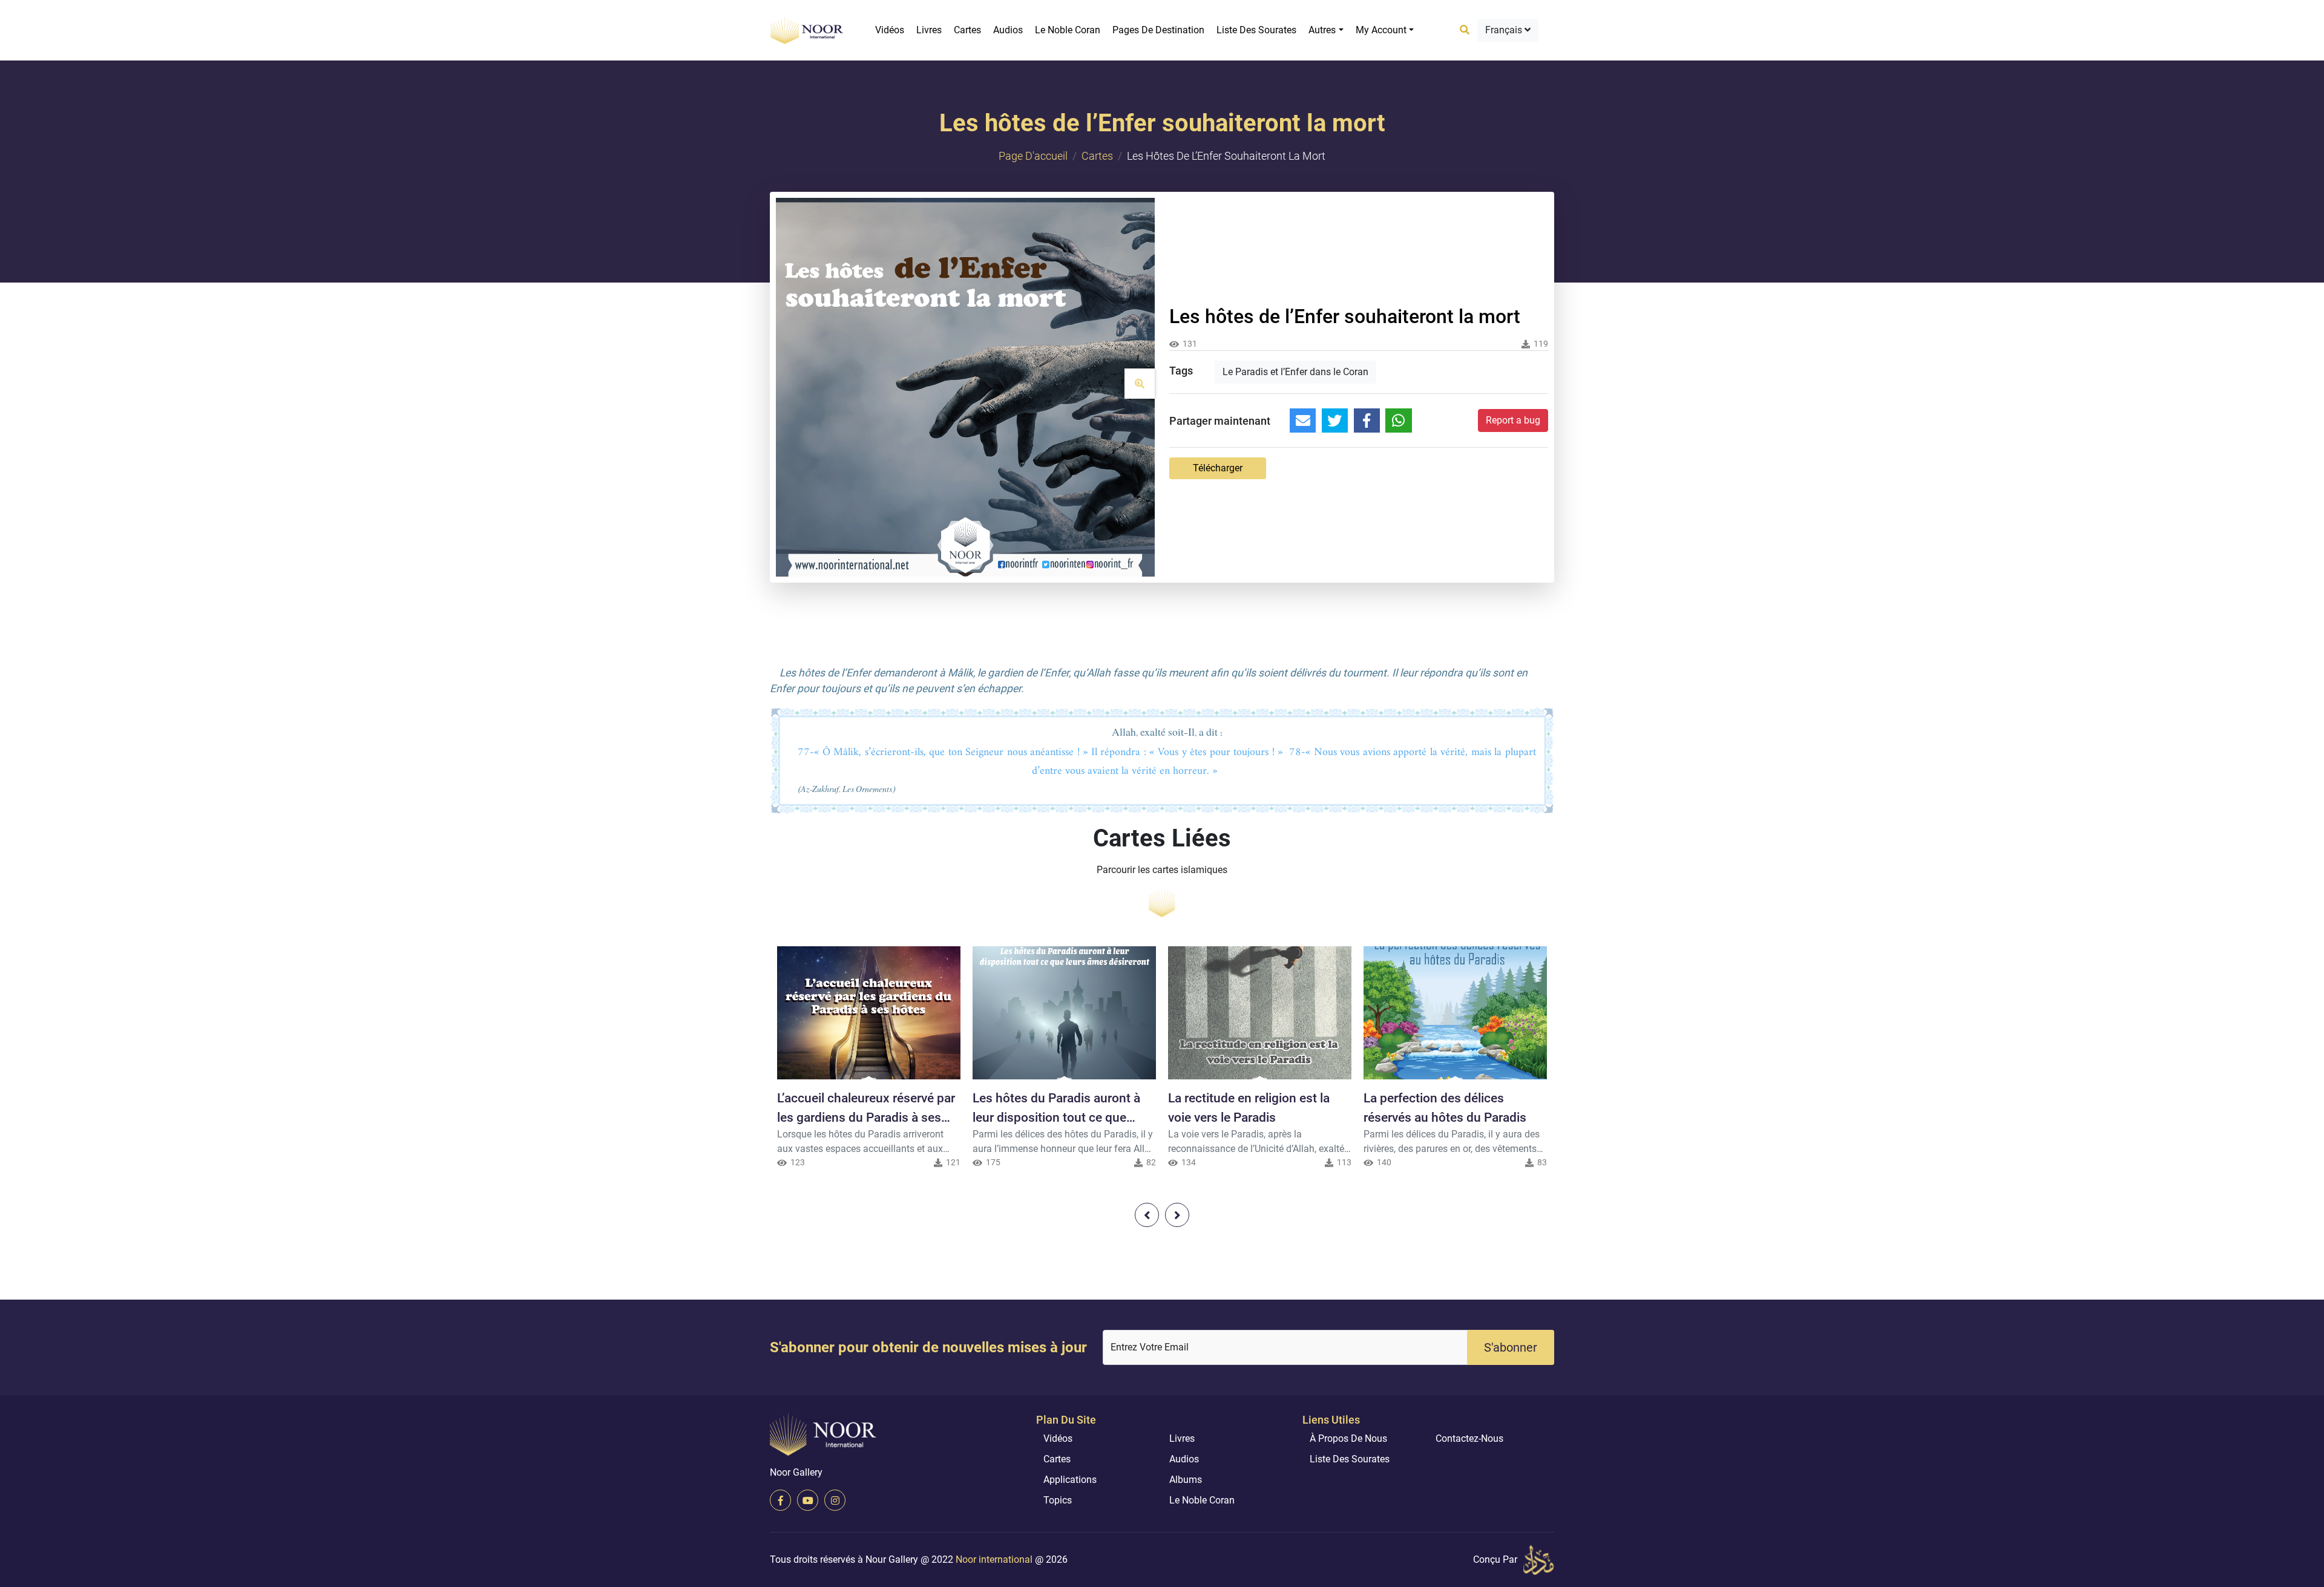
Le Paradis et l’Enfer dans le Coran (1295, 372)
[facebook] (780, 1500)
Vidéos (890, 30)
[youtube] (808, 1500)
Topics (1058, 1500)
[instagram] (835, 1500)
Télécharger (1218, 468)
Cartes (967, 30)
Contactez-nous (1469, 1438)
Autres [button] (1322, 30)
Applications (1070, 1480)
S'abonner (1511, 1347)
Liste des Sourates (1256, 30)
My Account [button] (1381, 30)
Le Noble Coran (1068, 30)
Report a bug (1513, 420)
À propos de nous (1348, 1438)
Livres (929, 30)
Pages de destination (1158, 30)
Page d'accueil (1033, 156)
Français (1505, 30)
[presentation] (1147, 1215)
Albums (1186, 1480)
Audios (1008, 30)
